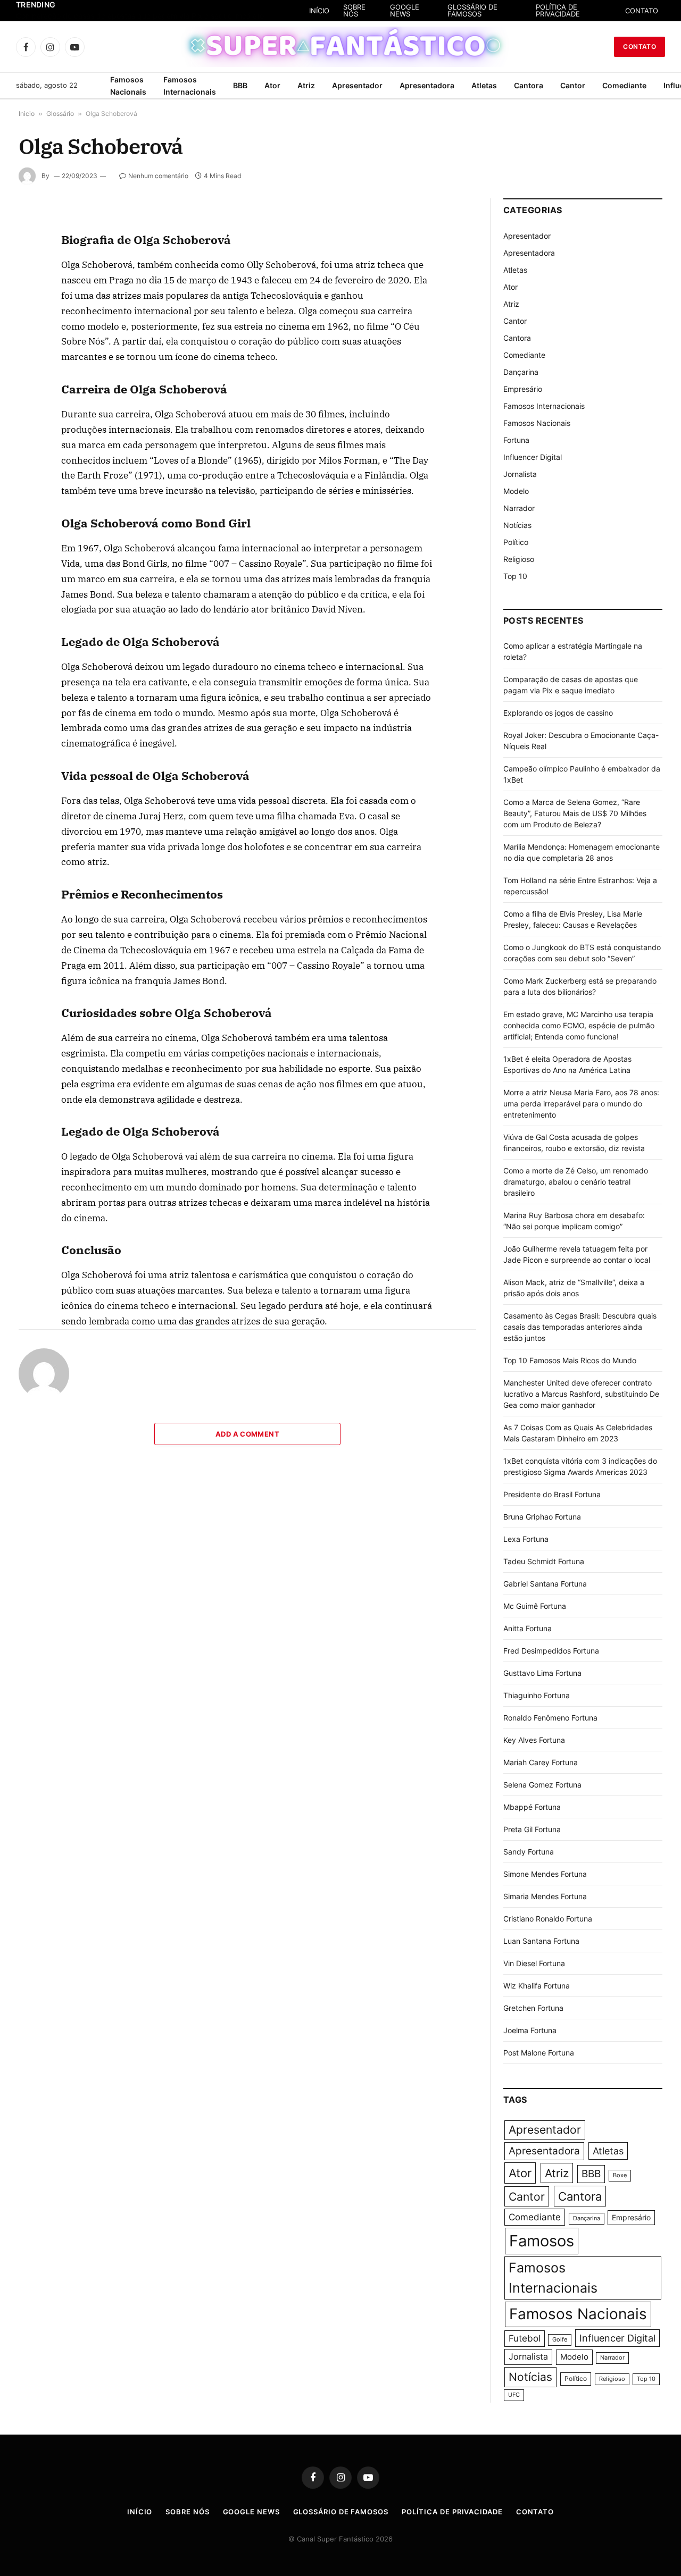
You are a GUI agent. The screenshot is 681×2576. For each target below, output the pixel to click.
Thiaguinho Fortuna (537, 1695)
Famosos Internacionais (190, 86)
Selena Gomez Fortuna (542, 1785)
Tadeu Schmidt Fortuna (544, 1561)
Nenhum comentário (158, 176)
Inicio (27, 114)
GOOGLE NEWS (405, 10)
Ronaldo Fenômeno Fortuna (550, 1718)
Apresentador (357, 85)
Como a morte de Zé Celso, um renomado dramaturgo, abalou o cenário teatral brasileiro (576, 1182)
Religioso (519, 559)
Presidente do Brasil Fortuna (552, 1494)
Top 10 (515, 576)
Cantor (573, 85)
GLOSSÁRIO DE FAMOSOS (472, 10)
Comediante (624, 85)
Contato (640, 47)
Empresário (523, 389)
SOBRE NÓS (354, 10)
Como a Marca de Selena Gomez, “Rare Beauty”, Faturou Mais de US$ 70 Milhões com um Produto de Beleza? (575, 813)
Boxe (620, 2175)
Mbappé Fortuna (532, 1807)
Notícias (517, 525)
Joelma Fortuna (530, 2030)
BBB (240, 85)
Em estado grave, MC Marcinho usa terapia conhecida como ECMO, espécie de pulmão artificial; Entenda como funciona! (579, 1025)
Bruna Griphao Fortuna (542, 1517)
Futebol (525, 2338)
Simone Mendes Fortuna (545, 1874)
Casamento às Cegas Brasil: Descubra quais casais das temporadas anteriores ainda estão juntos (580, 1327)
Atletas (484, 85)
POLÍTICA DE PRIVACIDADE (558, 10)
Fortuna (516, 440)
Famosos (542, 2241)
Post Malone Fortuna (539, 2053)
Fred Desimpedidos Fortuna (551, 1651)
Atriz (306, 85)
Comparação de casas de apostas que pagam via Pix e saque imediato (140, 16)
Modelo (516, 491)
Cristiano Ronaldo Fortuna (548, 1919)
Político (516, 542)
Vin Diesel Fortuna (534, 1963)
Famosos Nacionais (128, 86)
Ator (272, 85)
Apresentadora (427, 85)
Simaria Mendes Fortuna (545, 1896)
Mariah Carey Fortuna (541, 1762)
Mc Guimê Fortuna (535, 1606)
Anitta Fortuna (528, 1628)
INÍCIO (319, 11)
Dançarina (521, 372)
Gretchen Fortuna (533, 2008)
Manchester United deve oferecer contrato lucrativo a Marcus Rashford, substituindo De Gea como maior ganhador (581, 1394)
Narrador (519, 508)
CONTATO (642, 11)
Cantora (529, 85)
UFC (514, 2395)
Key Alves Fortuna (534, 1740)
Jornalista (520, 474)
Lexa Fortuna (526, 1539)
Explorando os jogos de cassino (558, 713)
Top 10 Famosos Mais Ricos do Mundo (570, 1360)
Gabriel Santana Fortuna (545, 1584)
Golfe (560, 2340)
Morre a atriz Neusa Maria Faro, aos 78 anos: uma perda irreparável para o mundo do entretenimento (581, 1104)
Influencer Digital (533, 457)
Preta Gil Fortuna (532, 1829)
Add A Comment (247, 1434)
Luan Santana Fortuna (541, 1941)
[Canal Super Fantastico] (341, 47)
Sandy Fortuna (529, 1852)
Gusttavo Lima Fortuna (542, 1673)
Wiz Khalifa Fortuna (537, 1986)
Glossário (60, 114)
